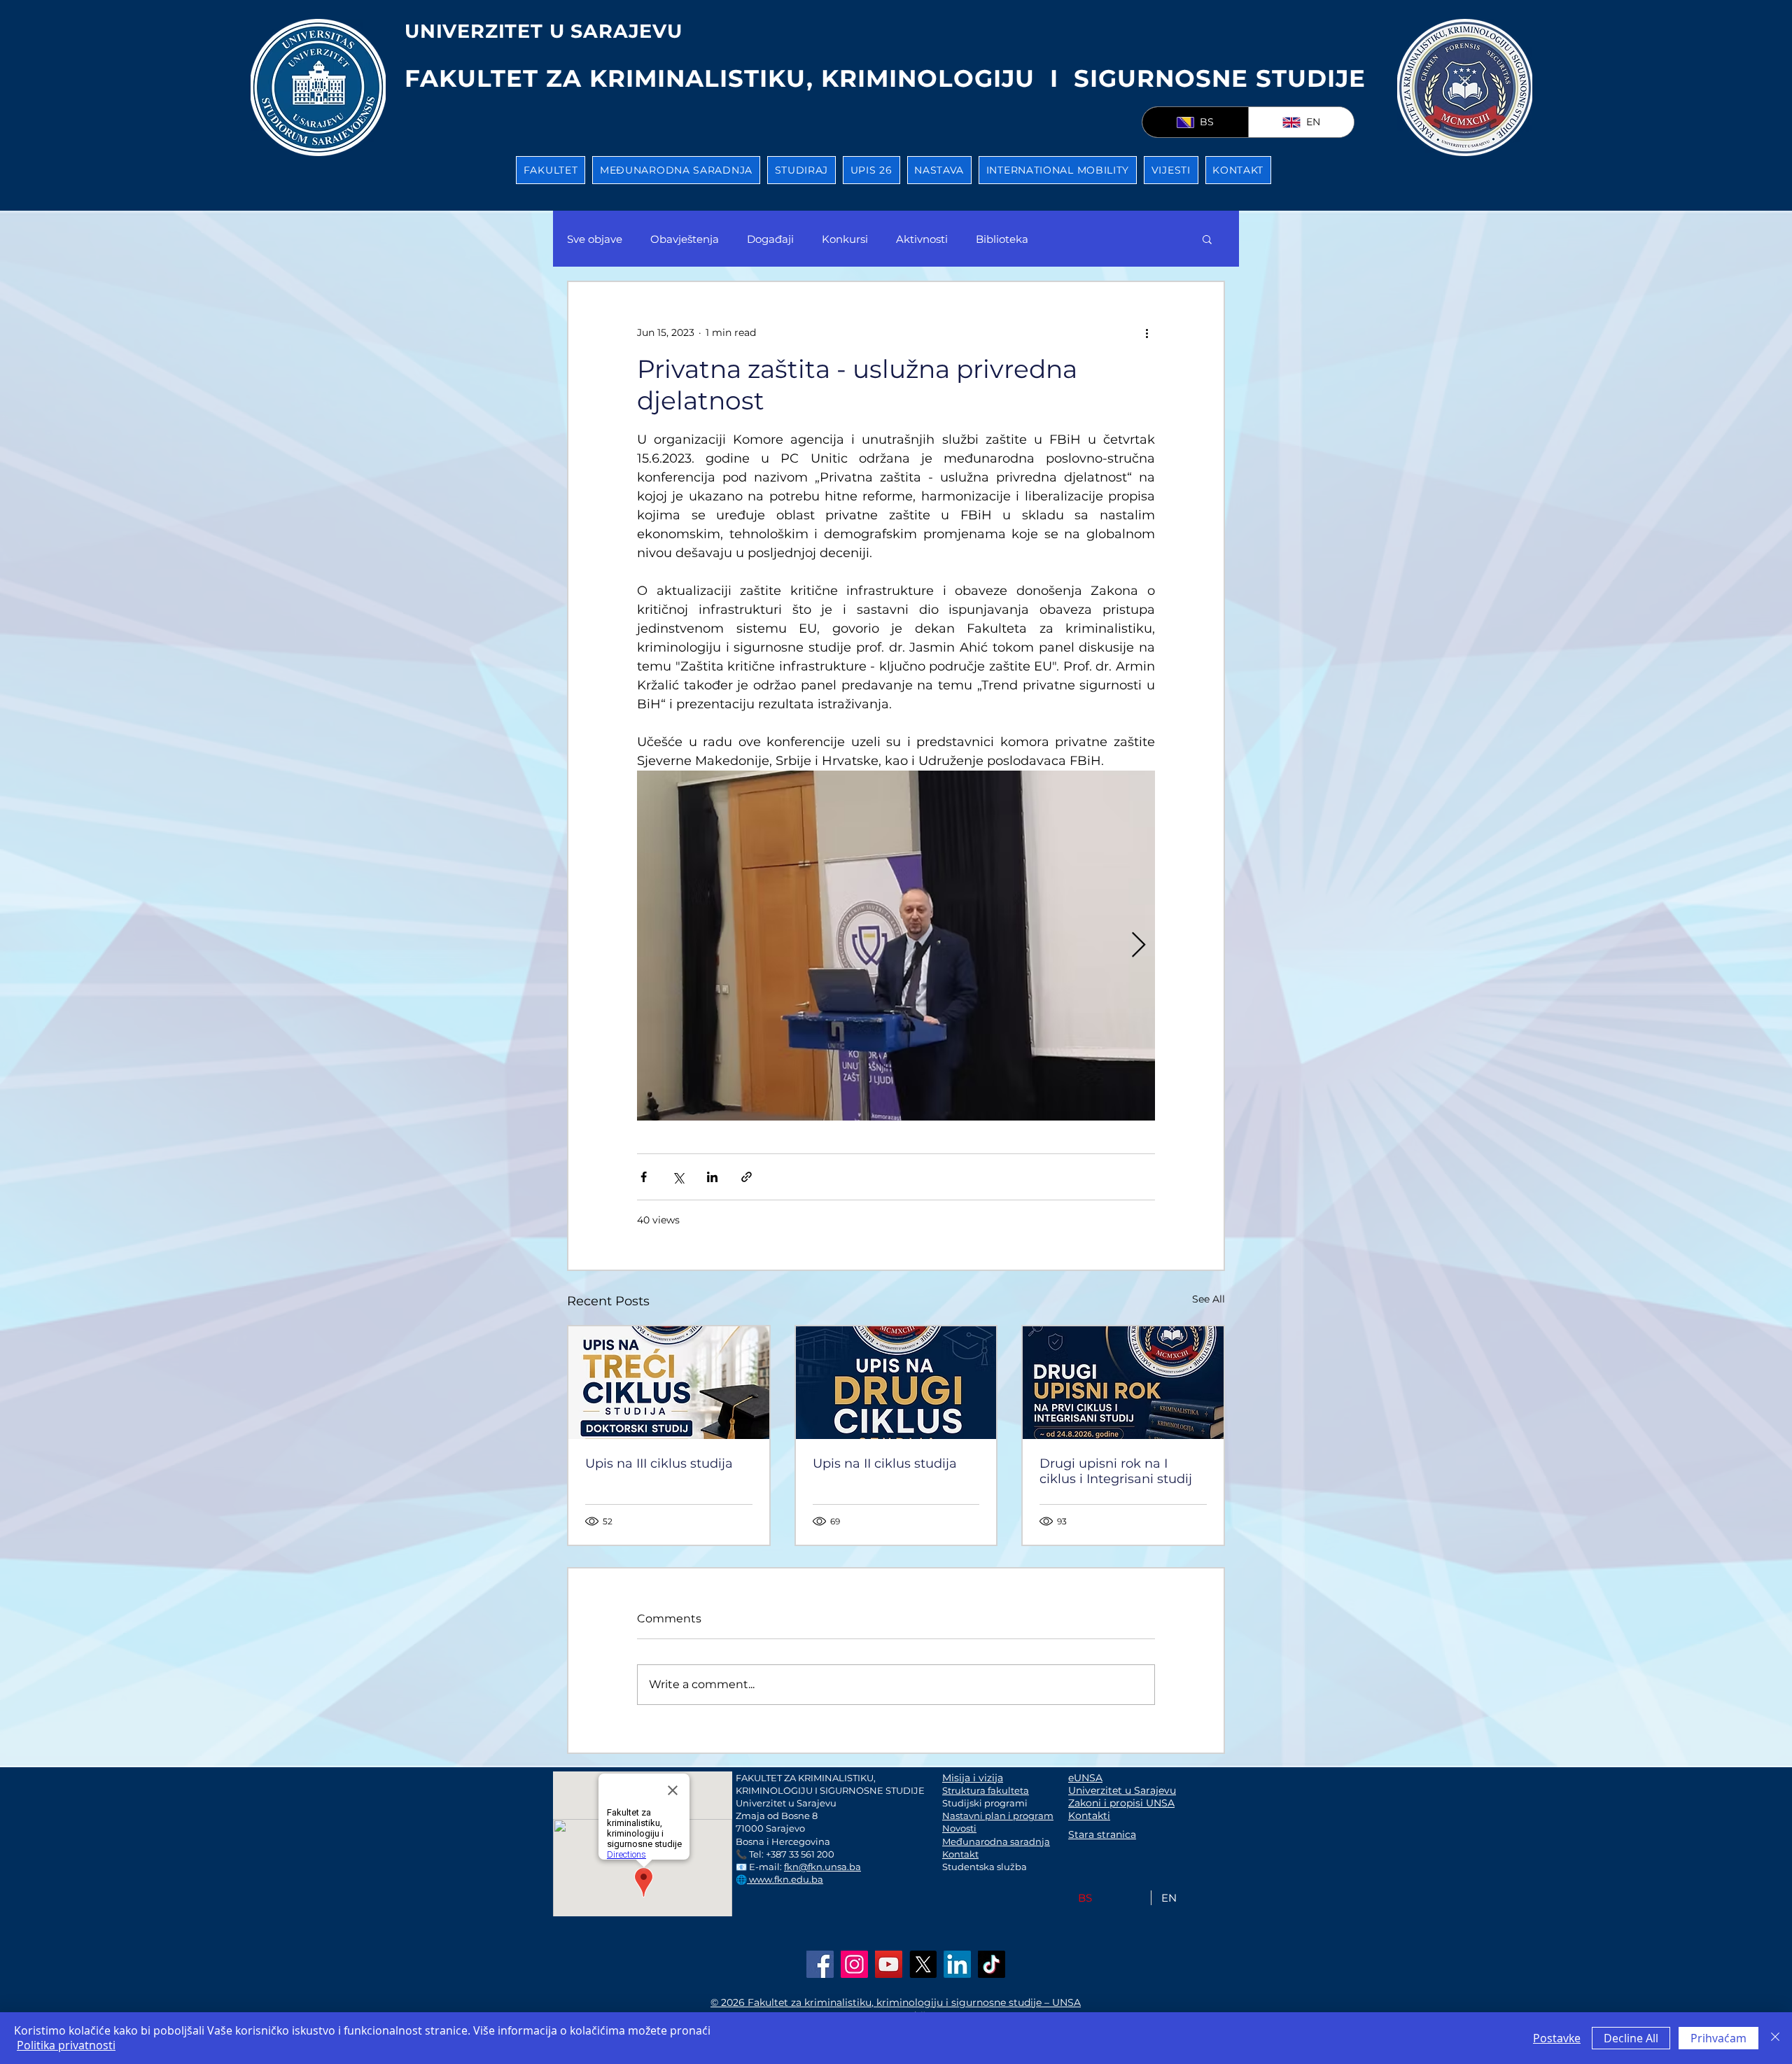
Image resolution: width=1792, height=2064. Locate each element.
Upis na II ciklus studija (885, 1463)
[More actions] (1147, 332)
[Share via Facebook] (644, 1177)
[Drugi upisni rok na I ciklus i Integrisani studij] (1123, 1383)
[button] (551, 170)
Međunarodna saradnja (996, 1841)
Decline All (1631, 2038)
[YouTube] (889, 1964)
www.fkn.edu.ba (785, 1879)
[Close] (1775, 2038)
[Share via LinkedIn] (712, 1177)
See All (1209, 1299)
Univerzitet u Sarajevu (1122, 1790)
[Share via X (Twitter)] (678, 1177)
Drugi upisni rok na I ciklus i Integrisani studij (1116, 1471)
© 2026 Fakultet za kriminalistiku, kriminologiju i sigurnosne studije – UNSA (896, 2002)
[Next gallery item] (1139, 946)
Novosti (959, 1828)
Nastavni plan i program (998, 1816)
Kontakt (960, 1854)
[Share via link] (747, 1177)
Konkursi (845, 239)
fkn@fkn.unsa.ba (822, 1867)
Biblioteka (1002, 239)
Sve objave (595, 239)
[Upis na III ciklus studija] (669, 1383)
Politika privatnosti (66, 2045)
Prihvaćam (1718, 2038)
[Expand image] (896, 946)
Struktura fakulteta (986, 1790)
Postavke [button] (1557, 2038)
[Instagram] (854, 1964)
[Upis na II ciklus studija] (896, 1383)
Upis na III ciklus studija (659, 1463)
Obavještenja (685, 239)
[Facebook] (820, 1964)
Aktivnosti (922, 239)
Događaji (770, 239)
